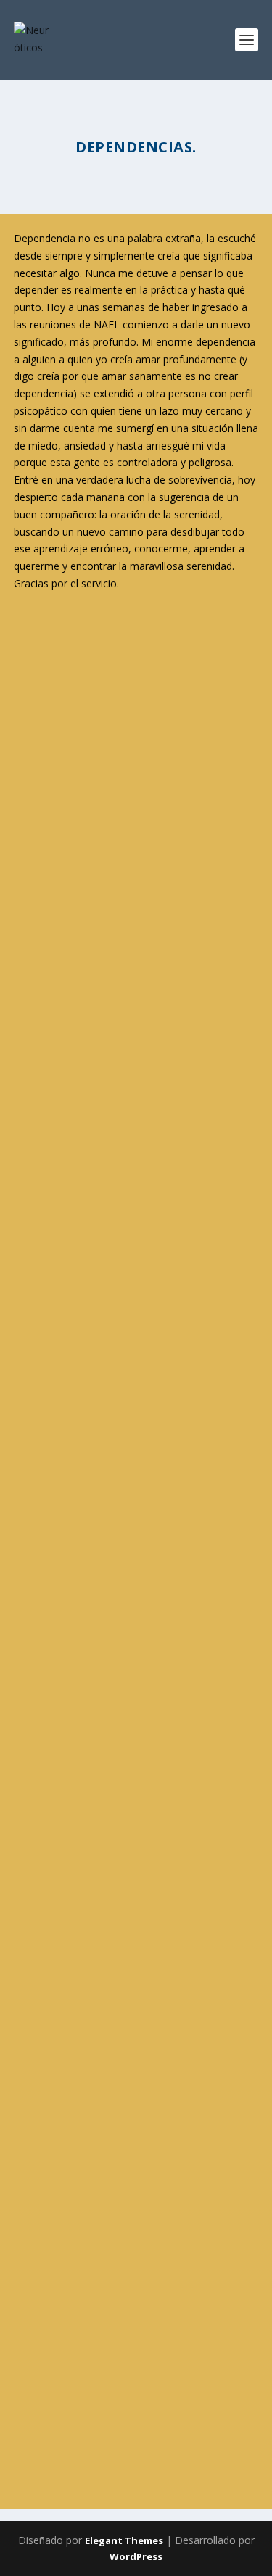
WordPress (136, 2556)
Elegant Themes (124, 2540)
